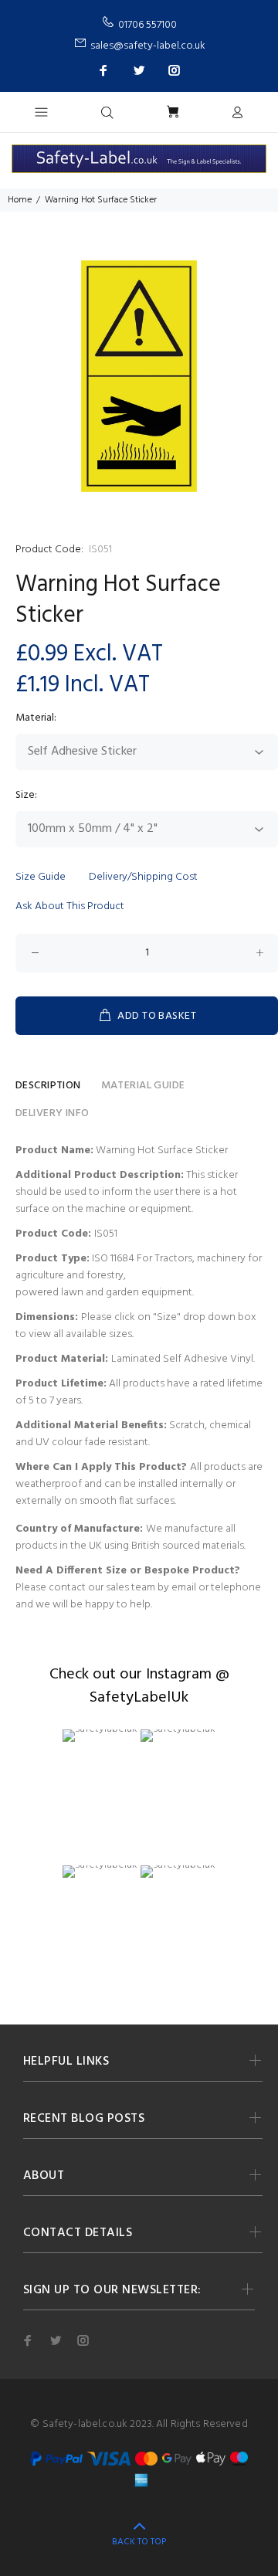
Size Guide (41, 877)
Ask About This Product (70, 906)
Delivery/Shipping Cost (143, 877)
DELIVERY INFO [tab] (52, 1113)
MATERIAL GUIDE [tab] (143, 1086)
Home (20, 200)
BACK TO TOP (139, 2542)
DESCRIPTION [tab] (48, 1086)
